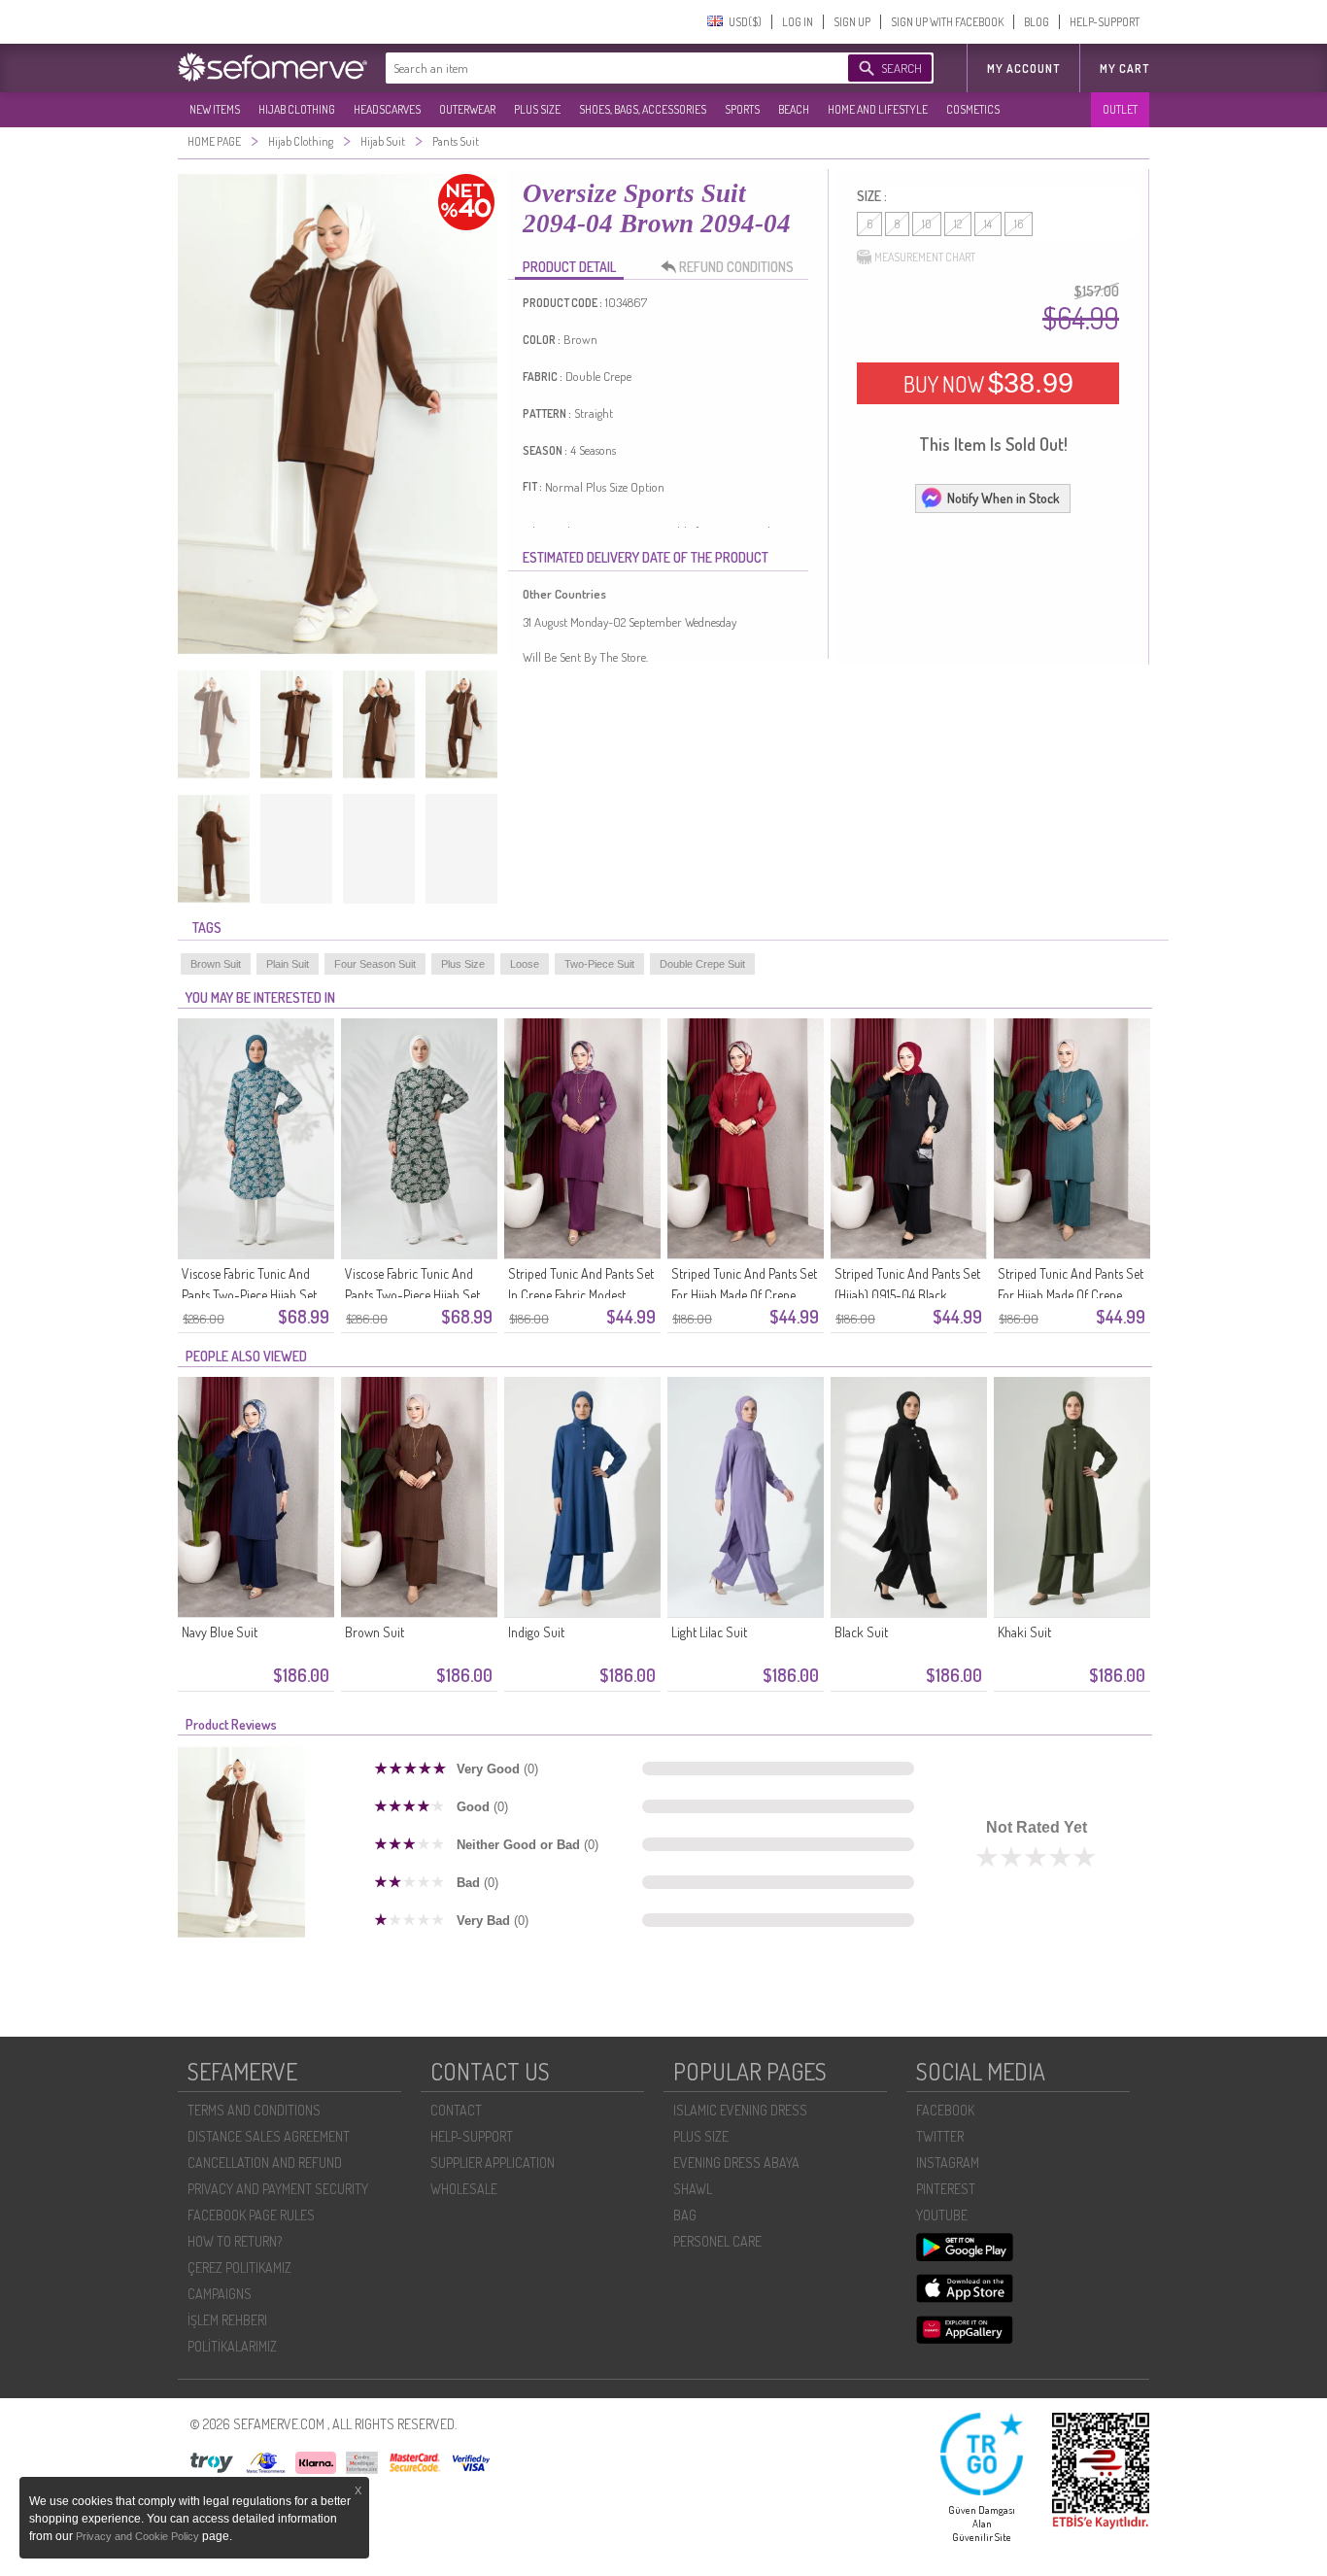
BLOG (1037, 22)
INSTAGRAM (948, 2163)
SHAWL (693, 2189)
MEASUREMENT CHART (925, 257)
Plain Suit (288, 964)
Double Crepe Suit (702, 964)
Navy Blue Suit (220, 1632)
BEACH (794, 109)
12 (958, 224)
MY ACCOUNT (1023, 69)
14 (988, 224)
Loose (525, 964)
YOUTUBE (942, 2215)
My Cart (1124, 69)
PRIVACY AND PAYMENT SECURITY (278, 2189)
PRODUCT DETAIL (569, 267)
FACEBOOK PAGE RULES (251, 2215)
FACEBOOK (945, 2110)
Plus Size (463, 964)
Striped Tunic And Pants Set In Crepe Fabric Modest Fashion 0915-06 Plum (581, 1295)
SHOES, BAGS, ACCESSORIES (643, 109)
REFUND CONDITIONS (736, 267)
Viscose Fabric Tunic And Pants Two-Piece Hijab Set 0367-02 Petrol (249, 1295)
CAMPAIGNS (220, 2294)
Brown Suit (216, 964)
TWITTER (940, 2136)
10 (927, 224)
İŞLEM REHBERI (227, 2320)
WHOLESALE (464, 2189)
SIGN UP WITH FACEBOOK (947, 22)
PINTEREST (946, 2189)
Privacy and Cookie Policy (139, 2536)
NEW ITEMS (215, 109)
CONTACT (456, 2110)
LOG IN (798, 22)
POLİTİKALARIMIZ (232, 2346)
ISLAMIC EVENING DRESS (740, 2110)
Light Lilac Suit (709, 1632)
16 (1019, 224)
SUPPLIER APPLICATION (493, 2163)
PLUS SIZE (537, 109)
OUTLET (1120, 109)
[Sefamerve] (277, 67)
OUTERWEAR (467, 109)
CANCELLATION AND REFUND (265, 2163)
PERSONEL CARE (717, 2241)
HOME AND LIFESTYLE (878, 109)
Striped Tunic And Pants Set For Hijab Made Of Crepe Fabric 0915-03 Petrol (1071, 1295)
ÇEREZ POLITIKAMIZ (239, 2267)
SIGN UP (852, 22)
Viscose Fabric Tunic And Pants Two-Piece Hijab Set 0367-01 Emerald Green (412, 1295)
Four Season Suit (375, 964)
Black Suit (861, 1632)
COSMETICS (973, 109)
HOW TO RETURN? (235, 2241)
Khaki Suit (1024, 1632)
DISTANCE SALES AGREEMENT (269, 2136)
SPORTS (742, 109)
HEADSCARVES (387, 109)
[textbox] (597, 68)
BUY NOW (988, 383)
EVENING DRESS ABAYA (736, 2163)
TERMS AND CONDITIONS (254, 2110)
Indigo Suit (536, 1632)
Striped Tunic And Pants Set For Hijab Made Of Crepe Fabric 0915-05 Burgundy (744, 1295)
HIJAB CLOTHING (297, 109)
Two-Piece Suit (599, 964)
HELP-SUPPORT (1105, 22)
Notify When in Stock (1004, 498)
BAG (685, 2215)
